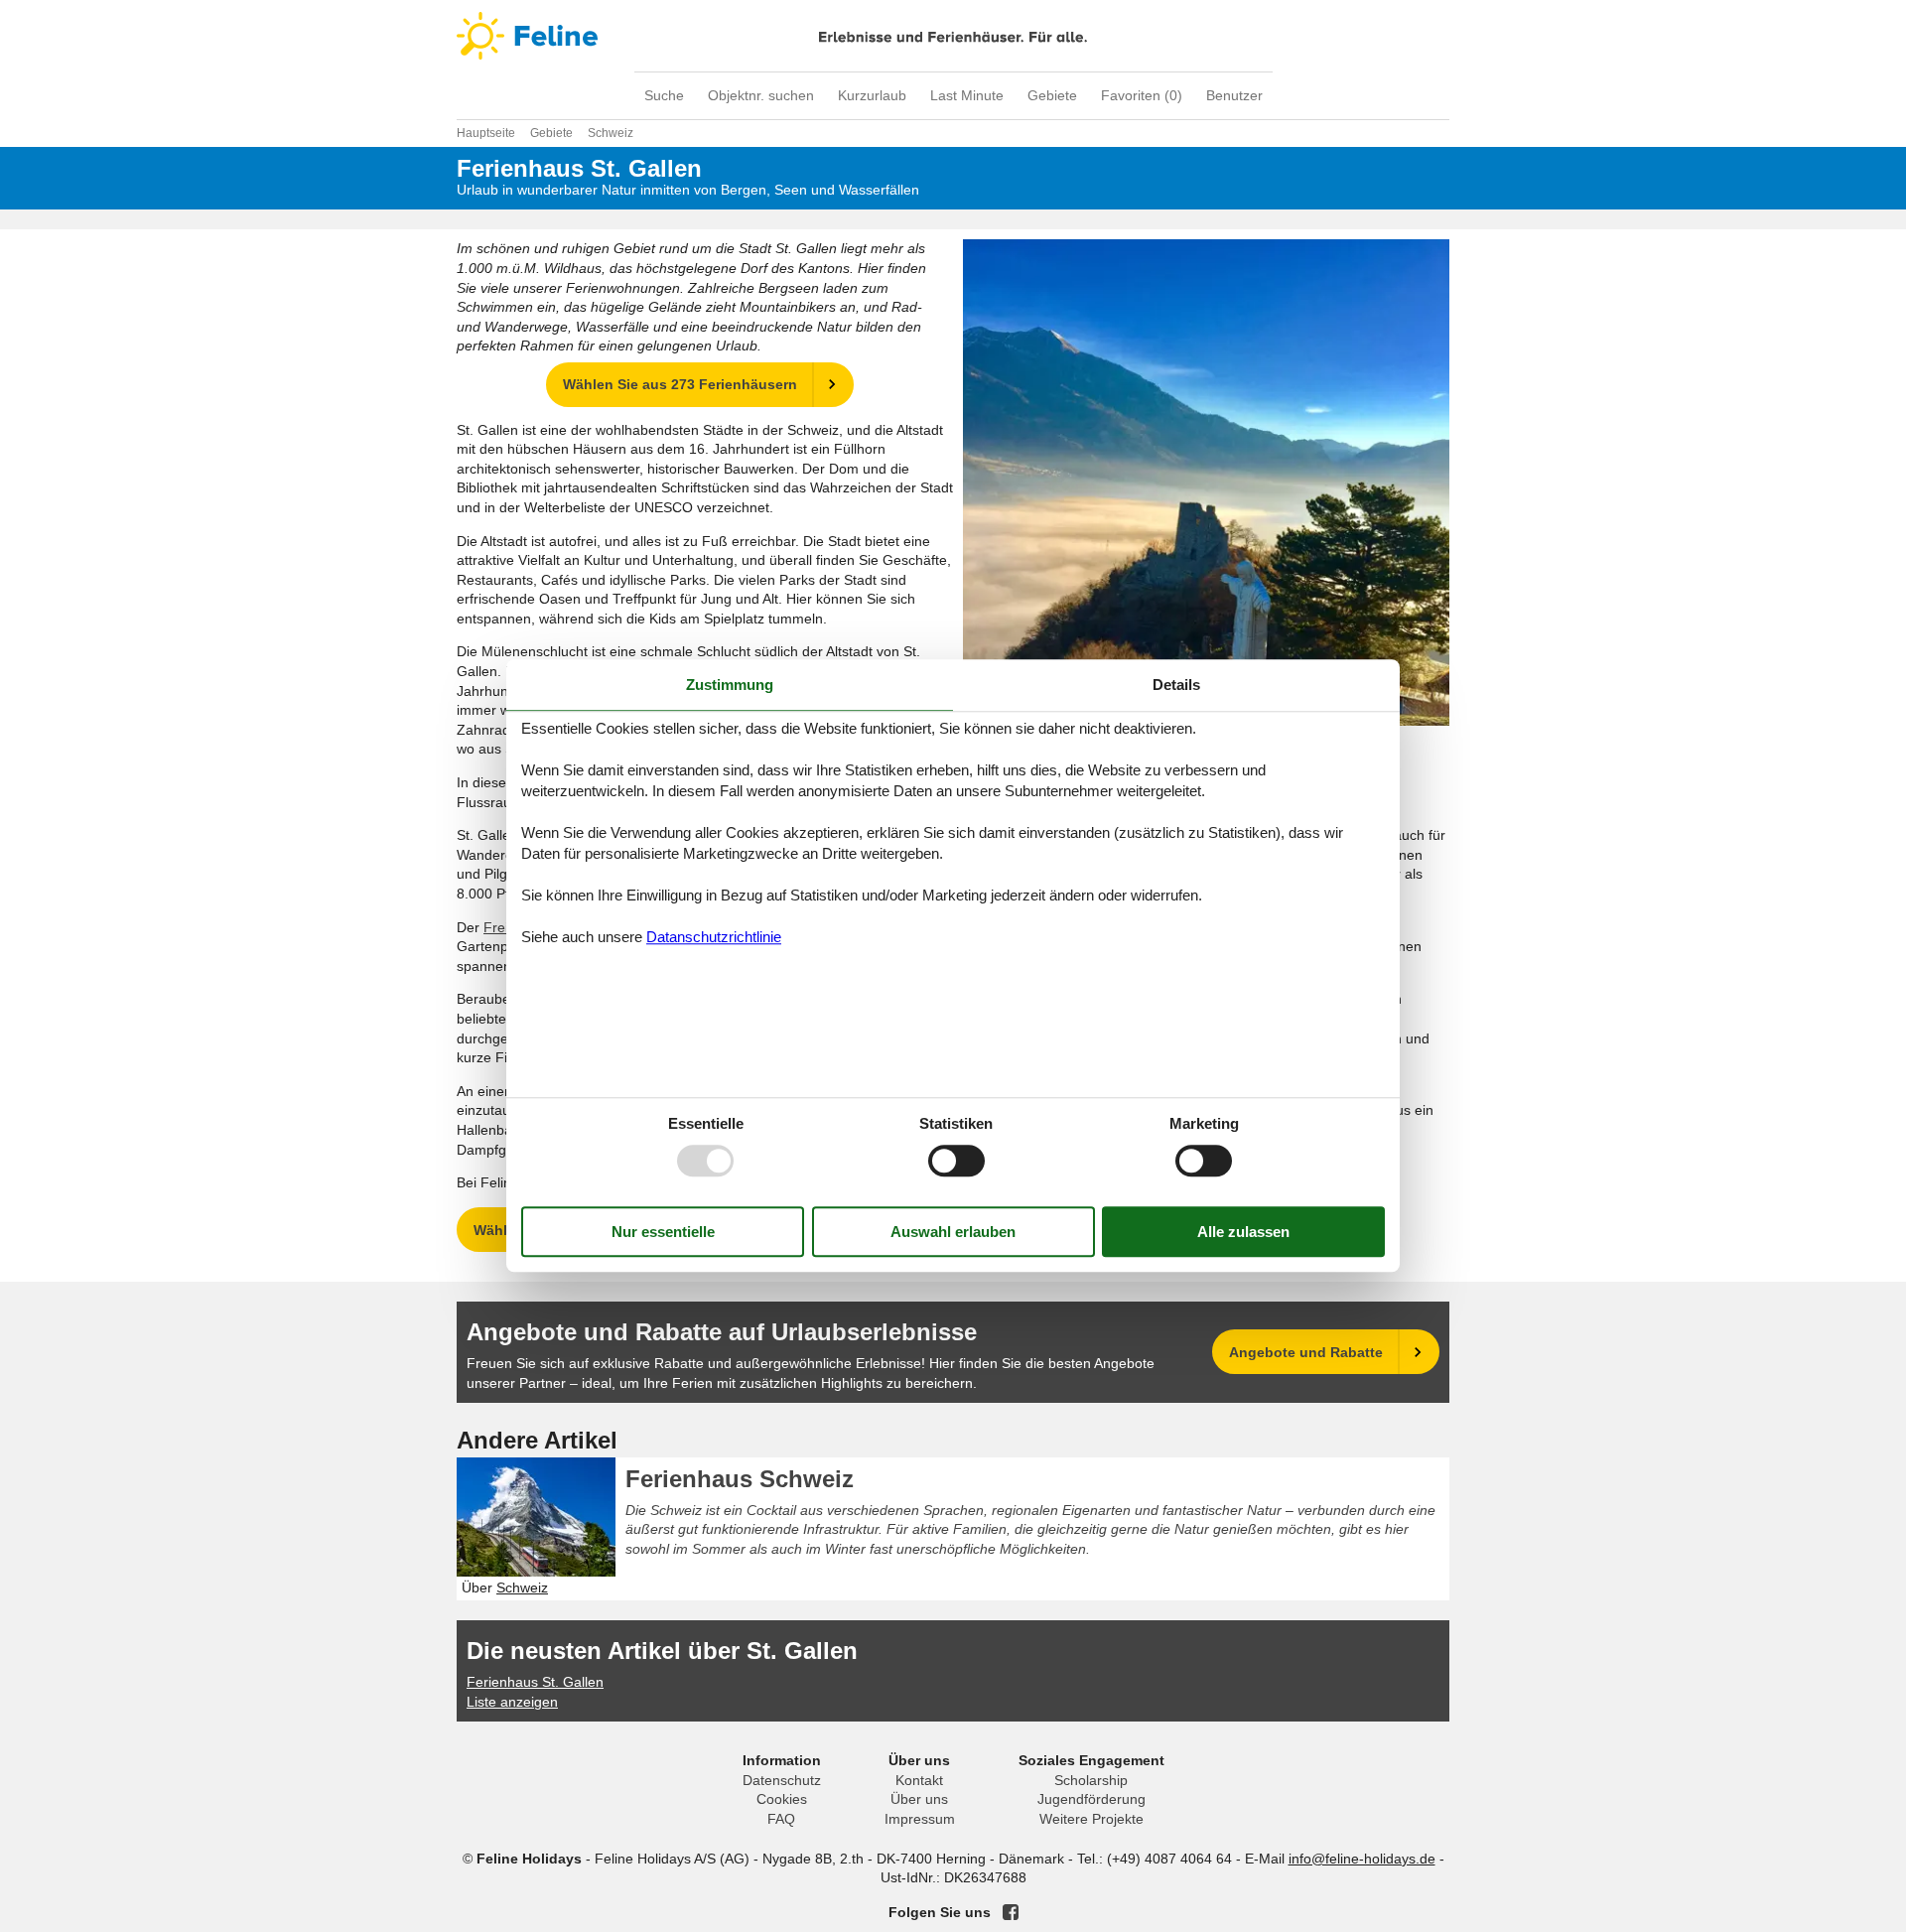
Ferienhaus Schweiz (740, 1479)
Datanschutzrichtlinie (714, 937)
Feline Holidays (953, 36)
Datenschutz (782, 1780)
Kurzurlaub (872, 95)
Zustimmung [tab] (730, 685)
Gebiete (1052, 95)
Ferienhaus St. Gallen (535, 1682)
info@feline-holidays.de (1362, 1859)
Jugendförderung (1091, 1799)
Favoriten (1142, 95)
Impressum (920, 1819)
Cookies (782, 1799)
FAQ (781, 1819)
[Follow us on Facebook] (1011, 1912)
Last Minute (967, 95)
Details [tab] (1176, 685)
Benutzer (1234, 95)
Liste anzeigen (512, 1702)
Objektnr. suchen (761, 95)
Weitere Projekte (1091, 1819)
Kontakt (919, 1780)
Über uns (919, 1799)
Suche (664, 95)
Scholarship (1091, 1780)
